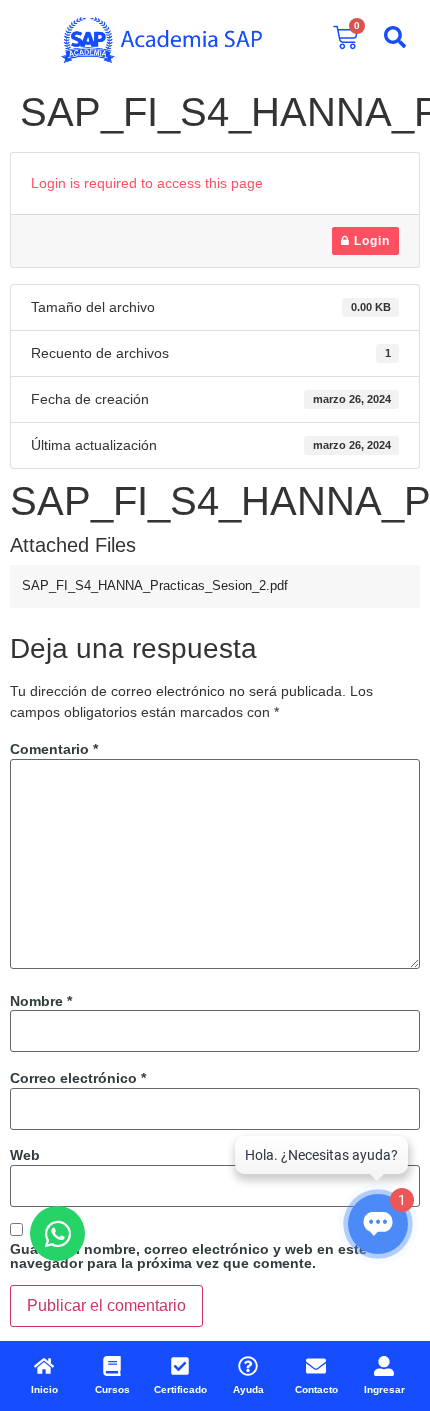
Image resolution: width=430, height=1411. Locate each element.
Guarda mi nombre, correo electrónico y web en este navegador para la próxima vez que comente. (188, 1256)
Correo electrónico (78, 1078)
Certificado (180, 1389)
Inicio (44, 1389)
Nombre (41, 1001)
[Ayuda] (248, 1366)
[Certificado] (180, 1366)
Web (25, 1155)
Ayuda (248, 1389)
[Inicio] (44, 1366)
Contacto (316, 1389)
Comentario (54, 749)
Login (370, 241)
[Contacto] (316, 1366)
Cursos (112, 1389)
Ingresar (384, 1389)
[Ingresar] (384, 1366)
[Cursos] (112, 1366)
